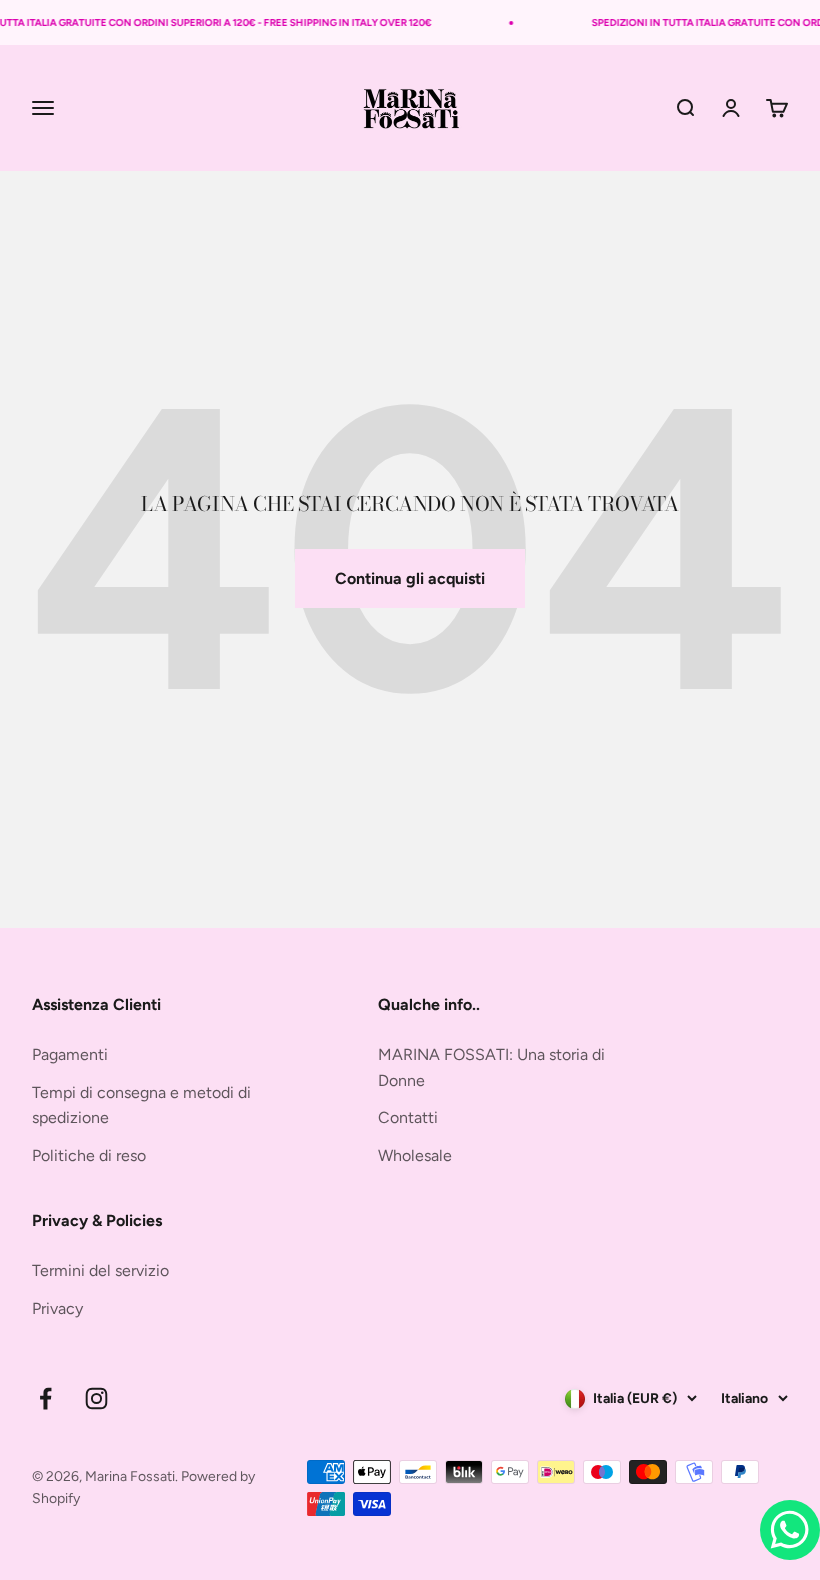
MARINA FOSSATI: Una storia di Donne (491, 1067)
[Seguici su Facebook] (45, 1398)
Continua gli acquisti (410, 578)
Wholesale (415, 1155)
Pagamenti (70, 1054)
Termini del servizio (100, 1270)
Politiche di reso (89, 1155)
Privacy (57, 1308)
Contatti (408, 1117)
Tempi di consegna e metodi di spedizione (141, 1105)
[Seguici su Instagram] (96, 1398)
